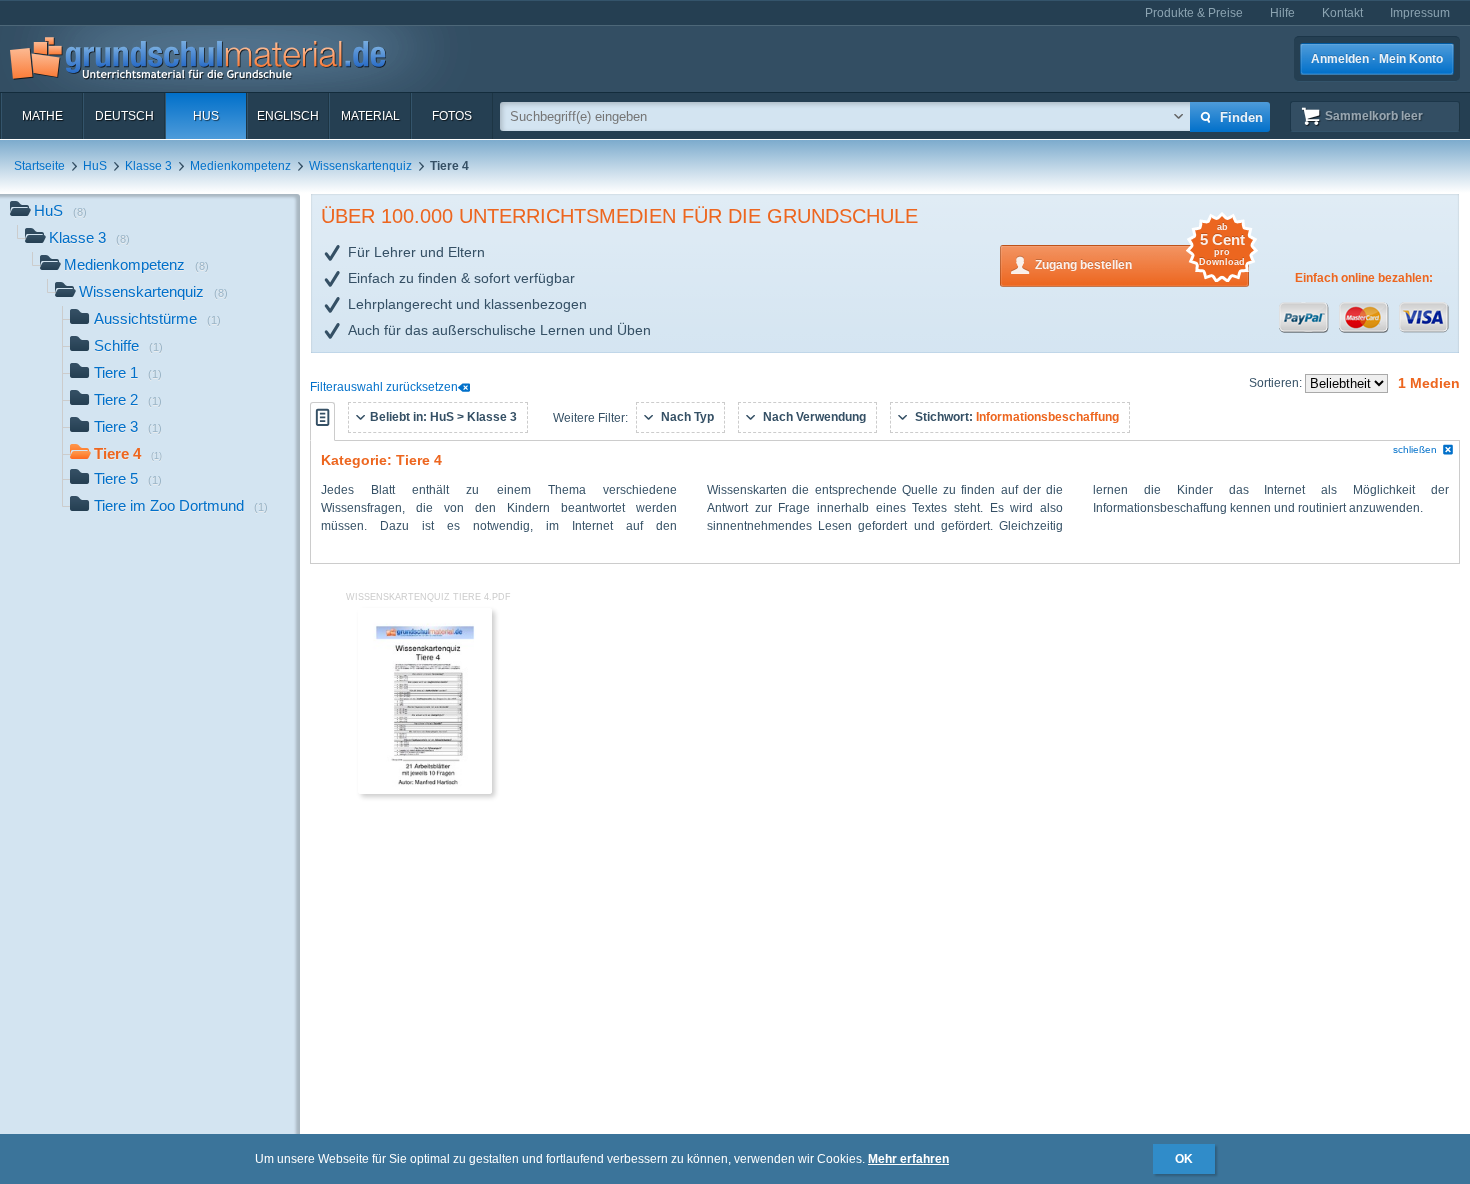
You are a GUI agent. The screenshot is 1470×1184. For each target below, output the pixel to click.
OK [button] (1184, 1159)
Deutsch (124, 116)
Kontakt (1342, 13)
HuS (206, 116)
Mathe (42, 116)
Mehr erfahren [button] (908, 1159)
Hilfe (1282, 13)
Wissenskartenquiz (360, 166)
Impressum (1420, 13)
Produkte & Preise (1194, 13)
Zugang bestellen (1140, 258)
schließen (1415, 449)
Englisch (288, 116)
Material (370, 116)
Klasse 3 (148, 166)
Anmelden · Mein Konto (1377, 59)
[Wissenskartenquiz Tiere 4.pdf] (425, 790)
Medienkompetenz (240, 166)
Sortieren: (1277, 383)
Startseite (39, 166)
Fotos (452, 116)
